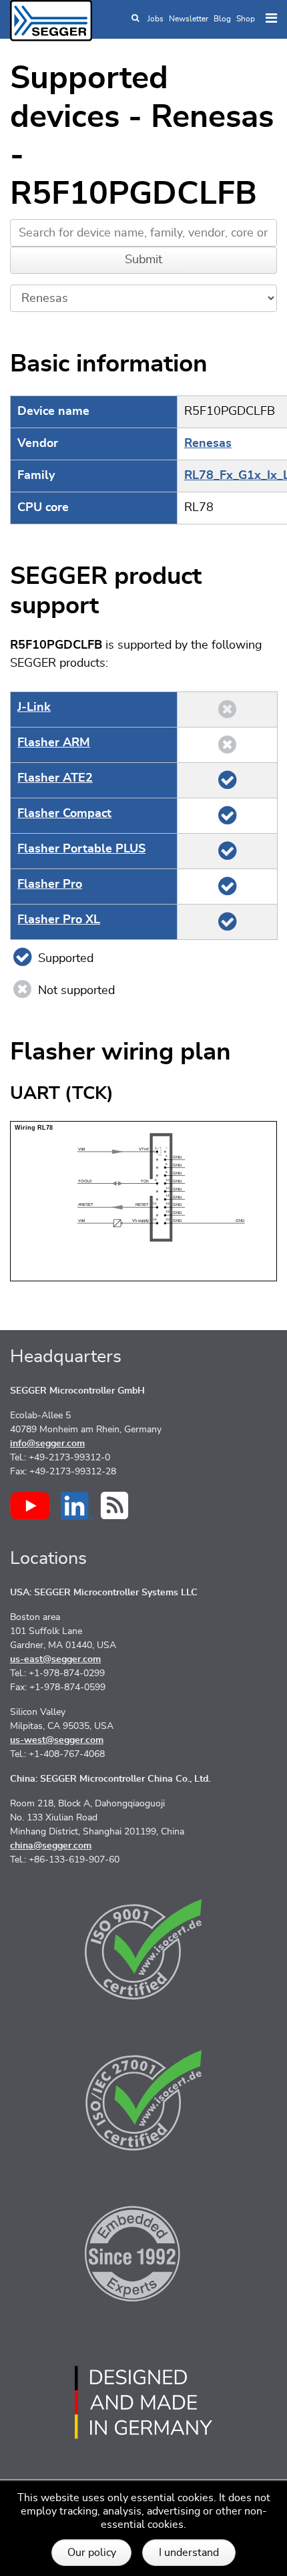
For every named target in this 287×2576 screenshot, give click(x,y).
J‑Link (34, 707)
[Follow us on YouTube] (30, 1506)
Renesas (208, 444)
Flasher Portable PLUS (81, 849)
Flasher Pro (50, 884)
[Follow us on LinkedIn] (77, 1506)
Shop (246, 19)
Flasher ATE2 (55, 778)
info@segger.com (47, 1444)
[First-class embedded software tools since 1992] (143, 2251)
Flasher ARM (54, 743)
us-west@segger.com (57, 1740)
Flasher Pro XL (59, 920)
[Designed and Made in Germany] (143, 2402)
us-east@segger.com (55, 1659)
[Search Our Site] (135, 19)
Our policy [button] (92, 2553)
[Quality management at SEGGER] (143, 1949)
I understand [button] (189, 2553)
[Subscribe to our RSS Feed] (114, 1505)
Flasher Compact (64, 814)
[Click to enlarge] (143, 1200)
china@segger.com (51, 1846)
